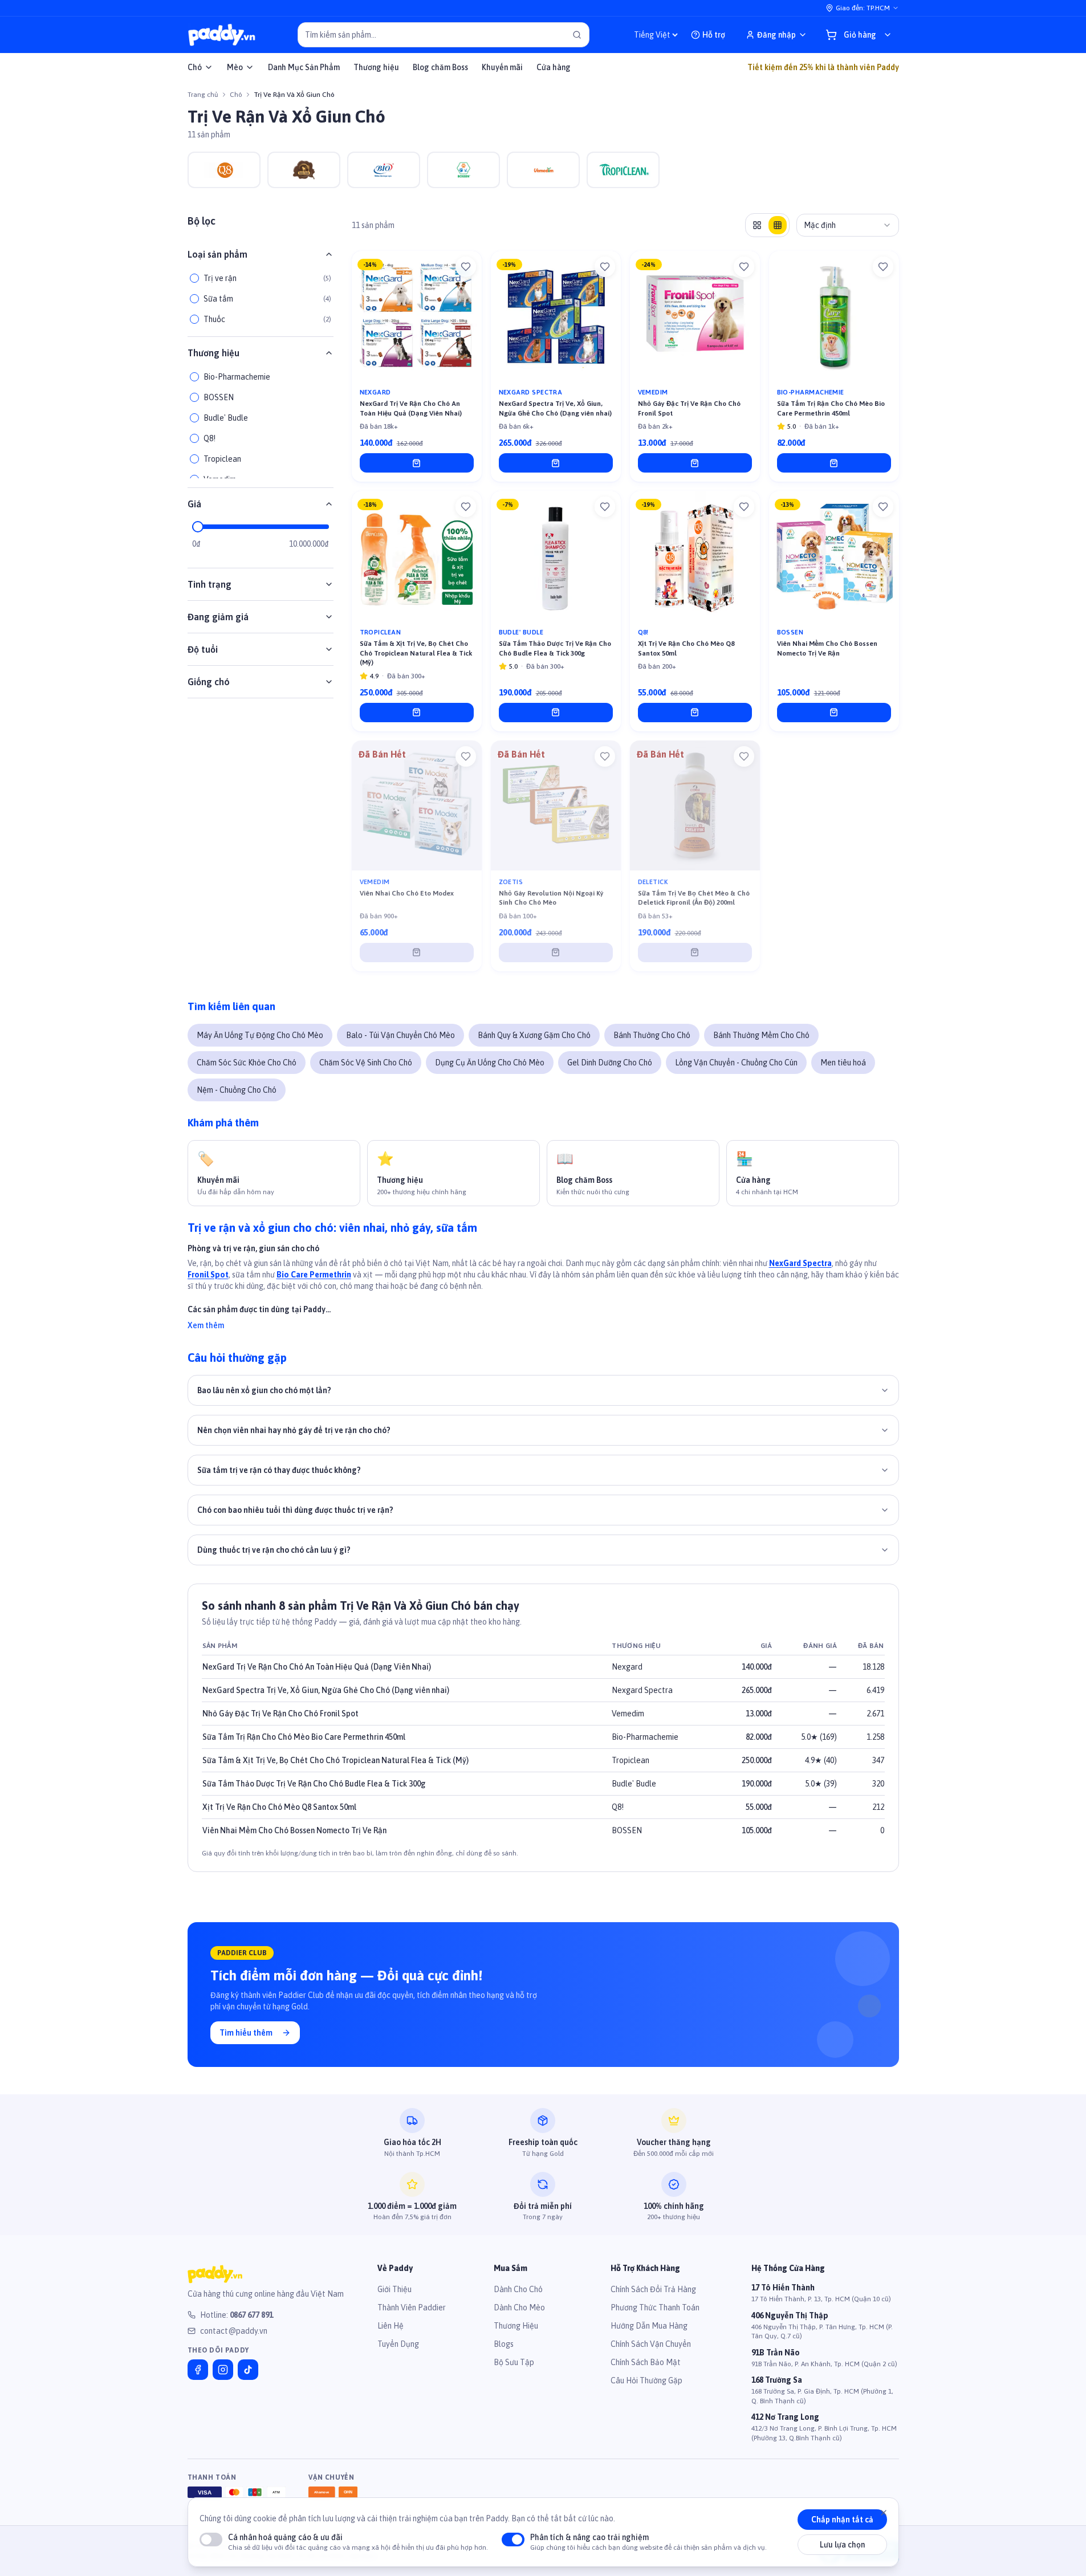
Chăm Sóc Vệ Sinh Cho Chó (366, 1063)
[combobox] (848, 225)
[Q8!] (224, 170)
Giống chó (209, 682)
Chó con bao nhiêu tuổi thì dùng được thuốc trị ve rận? (295, 1510)
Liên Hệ (391, 2326)
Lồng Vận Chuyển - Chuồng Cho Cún (736, 1063)
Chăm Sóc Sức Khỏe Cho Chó (247, 1063)
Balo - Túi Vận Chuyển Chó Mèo (400, 1035)
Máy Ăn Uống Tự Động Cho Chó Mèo (260, 1035)
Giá (194, 504)
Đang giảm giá (218, 617)
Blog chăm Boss (440, 67)
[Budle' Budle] (304, 170)
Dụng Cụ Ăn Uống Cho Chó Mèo (490, 1063)
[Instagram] (223, 2370)
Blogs (504, 2344)
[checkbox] (194, 278)
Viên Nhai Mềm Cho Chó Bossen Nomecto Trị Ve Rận (294, 1830)
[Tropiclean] (623, 170)
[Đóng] (884, 2513)
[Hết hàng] (417, 953)
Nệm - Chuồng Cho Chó (237, 1090)
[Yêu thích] (466, 267)
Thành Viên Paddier (412, 2308)
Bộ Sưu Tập (514, 2362)
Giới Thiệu (394, 2289)
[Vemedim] (543, 170)
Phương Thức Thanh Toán (655, 2308)
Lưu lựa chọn (842, 2545)
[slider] (198, 527)
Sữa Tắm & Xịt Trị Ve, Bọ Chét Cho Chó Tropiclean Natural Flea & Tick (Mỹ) (335, 1760)
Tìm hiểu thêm (246, 2033)
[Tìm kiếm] (577, 35)
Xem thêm (206, 1325)
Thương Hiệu (516, 2326)
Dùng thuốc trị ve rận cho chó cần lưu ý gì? (274, 1550)
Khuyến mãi (502, 67)
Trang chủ (203, 95)
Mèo (235, 67)
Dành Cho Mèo (519, 2308)
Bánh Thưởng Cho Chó (652, 1035)
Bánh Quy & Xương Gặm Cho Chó (534, 1035)
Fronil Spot (208, 1275)
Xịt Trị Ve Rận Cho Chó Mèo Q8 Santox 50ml (279, 1807)
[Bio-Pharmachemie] (384, 170)
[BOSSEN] (463, 170)
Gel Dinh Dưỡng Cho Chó (610, 1063)
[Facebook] (198, 2370)
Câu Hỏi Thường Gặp (646, 2380)
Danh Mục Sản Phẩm (304, 67)
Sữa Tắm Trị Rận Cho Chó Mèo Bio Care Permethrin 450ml (304, 1737)
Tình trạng (210, 584)
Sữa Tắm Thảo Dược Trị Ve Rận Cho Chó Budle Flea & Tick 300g (314, 1784)
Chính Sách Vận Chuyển (651, 2344)
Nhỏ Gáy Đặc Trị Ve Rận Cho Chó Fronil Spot (280, 1714)
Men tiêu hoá (843, 1063)
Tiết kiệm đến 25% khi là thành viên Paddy (823, 67)
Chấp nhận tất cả (842, 2520)
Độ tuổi (203, 649)
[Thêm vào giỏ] (417, 463)
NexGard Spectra (800, 1263)
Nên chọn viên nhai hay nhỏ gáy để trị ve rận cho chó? (294, 1430)
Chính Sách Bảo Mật (646, 2362)
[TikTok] (248, 2370)
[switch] (211, 2540)
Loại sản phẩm (217, 254)
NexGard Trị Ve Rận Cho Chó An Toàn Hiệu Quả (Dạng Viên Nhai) (317, 1667)
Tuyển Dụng (398, 2344)
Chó (195, 67)
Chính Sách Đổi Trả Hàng (653, 2289)
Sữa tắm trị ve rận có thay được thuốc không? (279, 1470)
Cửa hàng (554, 67)
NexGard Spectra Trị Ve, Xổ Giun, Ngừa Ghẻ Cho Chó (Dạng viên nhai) (326, 1690)
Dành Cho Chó (518, 2289)
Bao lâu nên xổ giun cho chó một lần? (264, 1390)
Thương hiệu (376, 67)
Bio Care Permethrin (314, 1275)
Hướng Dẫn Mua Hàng (649, 2326)
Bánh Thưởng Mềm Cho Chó (761, 1035)
